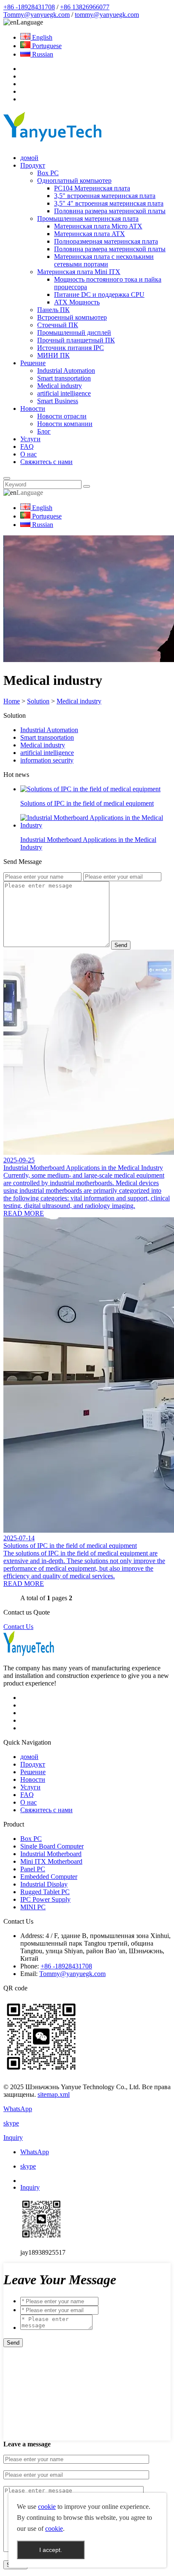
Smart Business (58, 401)
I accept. (51, 2550)
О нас (29, 454)
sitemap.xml (54, 2094)
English (41, 37)
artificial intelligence (64, 393)
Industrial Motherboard (51, 1854)
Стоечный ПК (58, 325)
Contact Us (18, 1627)
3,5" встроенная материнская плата (105, 196)
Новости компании (65, 424)
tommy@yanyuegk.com (107, 15)
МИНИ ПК (53, 355)
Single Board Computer (52, 1846)
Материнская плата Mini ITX (79, 272)
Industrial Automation (66, 371)
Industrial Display (44, 1884)
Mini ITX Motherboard (51, 1861)
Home (12, 701)
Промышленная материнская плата (88, 219)
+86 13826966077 (85, 7)
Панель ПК (53, 310)
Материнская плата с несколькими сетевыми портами (104, 260)
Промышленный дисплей (74, 333)
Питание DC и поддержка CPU (99, 295)
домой (29, 158)
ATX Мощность (77, 302)
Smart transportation (64, 378)
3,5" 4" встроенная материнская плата (109, 203)
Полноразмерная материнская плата (106, 241)
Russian (42, 54)
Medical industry (60, 386)
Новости (33, 409)
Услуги (30, 439)
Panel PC (33, 1869)
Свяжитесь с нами (46, 462)
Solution (38, 701)
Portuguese (46, 46)
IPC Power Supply (45, 1899)
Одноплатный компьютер (74, 181)
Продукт (33, 165)
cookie (47, 2507)
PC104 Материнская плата (92, 188)
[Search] (7, 478)
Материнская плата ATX (90, 234)
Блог (44, 431)
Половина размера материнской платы (110, 211)
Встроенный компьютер (72, 317)
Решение (33, 363)
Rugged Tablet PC (45, 1892)
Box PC (48, 173)
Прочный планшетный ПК (76, 340)
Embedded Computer (49, 1877)
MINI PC (33, 1907)
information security (47, 760)
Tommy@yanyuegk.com (37, 15)
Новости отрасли (62, 416)
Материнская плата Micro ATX (98, 226)
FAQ (27, 447)
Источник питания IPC (71, 348)
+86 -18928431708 (29, 7)
